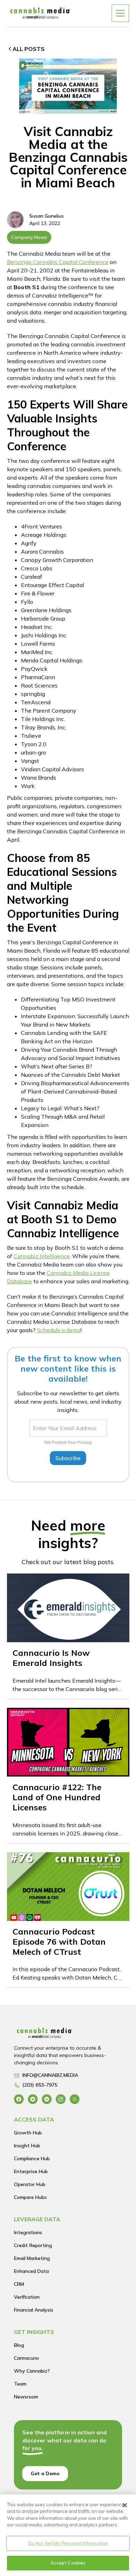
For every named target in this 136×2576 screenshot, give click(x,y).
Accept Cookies (68, 2563)
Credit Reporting (33, 2245)
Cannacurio (27, 2358)
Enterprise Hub (31, 2171)
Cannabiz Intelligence (42, 1256)
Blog (19, 2345)
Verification (27, 2297)
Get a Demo (45, 2473)
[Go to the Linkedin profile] (47, 2099)
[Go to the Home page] (66, 2035)
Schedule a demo (59, 1330)
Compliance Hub (32, 2158)
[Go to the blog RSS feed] (75, 2099)
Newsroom (26, 2397)
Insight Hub (27, 2146)
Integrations (28, 2232)
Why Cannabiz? (32, 2371)
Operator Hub (30, 2184)
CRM (19, 2284)
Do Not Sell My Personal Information (68, 2543)
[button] (120, 13)
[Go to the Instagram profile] (61, 2099)
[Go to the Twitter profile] (33, 2099)
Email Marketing (32, 2258)
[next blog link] (68, 1636)
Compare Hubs (30, 2197)
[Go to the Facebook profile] (19, 2099)
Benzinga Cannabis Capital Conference (58, 262)
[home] (40, 13)
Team (20, 2384)
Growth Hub (28, 2133)
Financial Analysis (34, 2310)
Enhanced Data (31, 2271)
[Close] (125, 2505)
